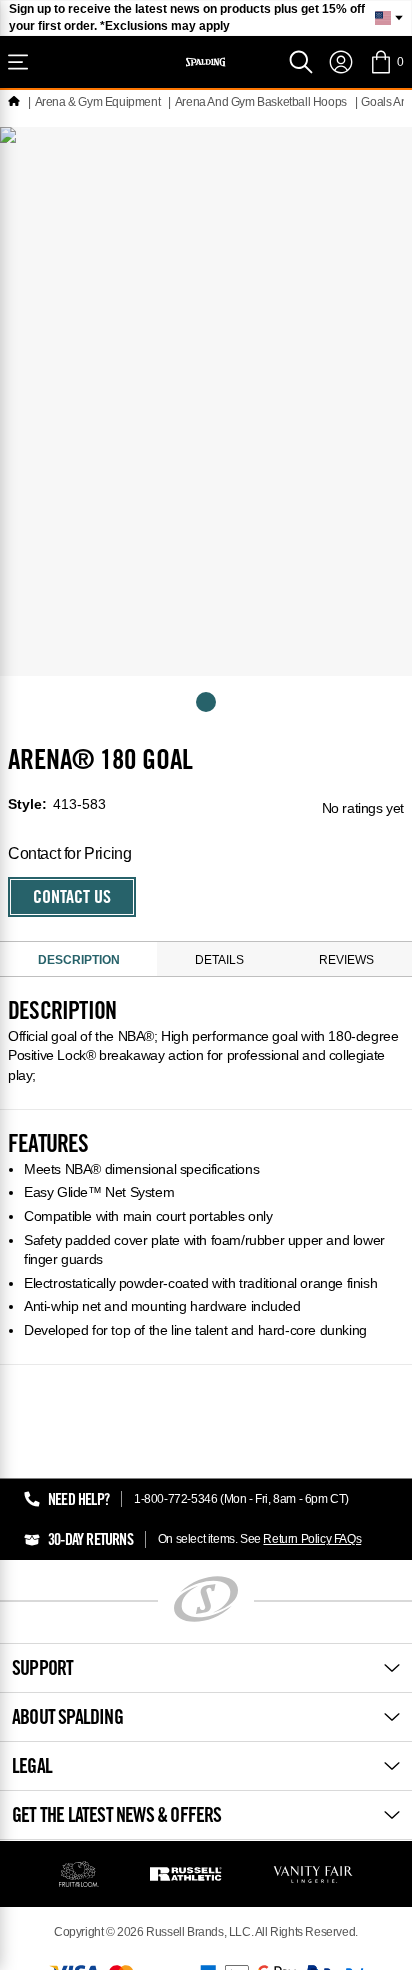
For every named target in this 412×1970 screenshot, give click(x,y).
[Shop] (18, 62)
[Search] (301, 62)
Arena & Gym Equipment (98, 102)
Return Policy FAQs (312, 1539)
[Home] (14, 102)
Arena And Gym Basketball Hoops (261, 102)
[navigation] (341, 62)
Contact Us (72, 899)
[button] (386, 62)
